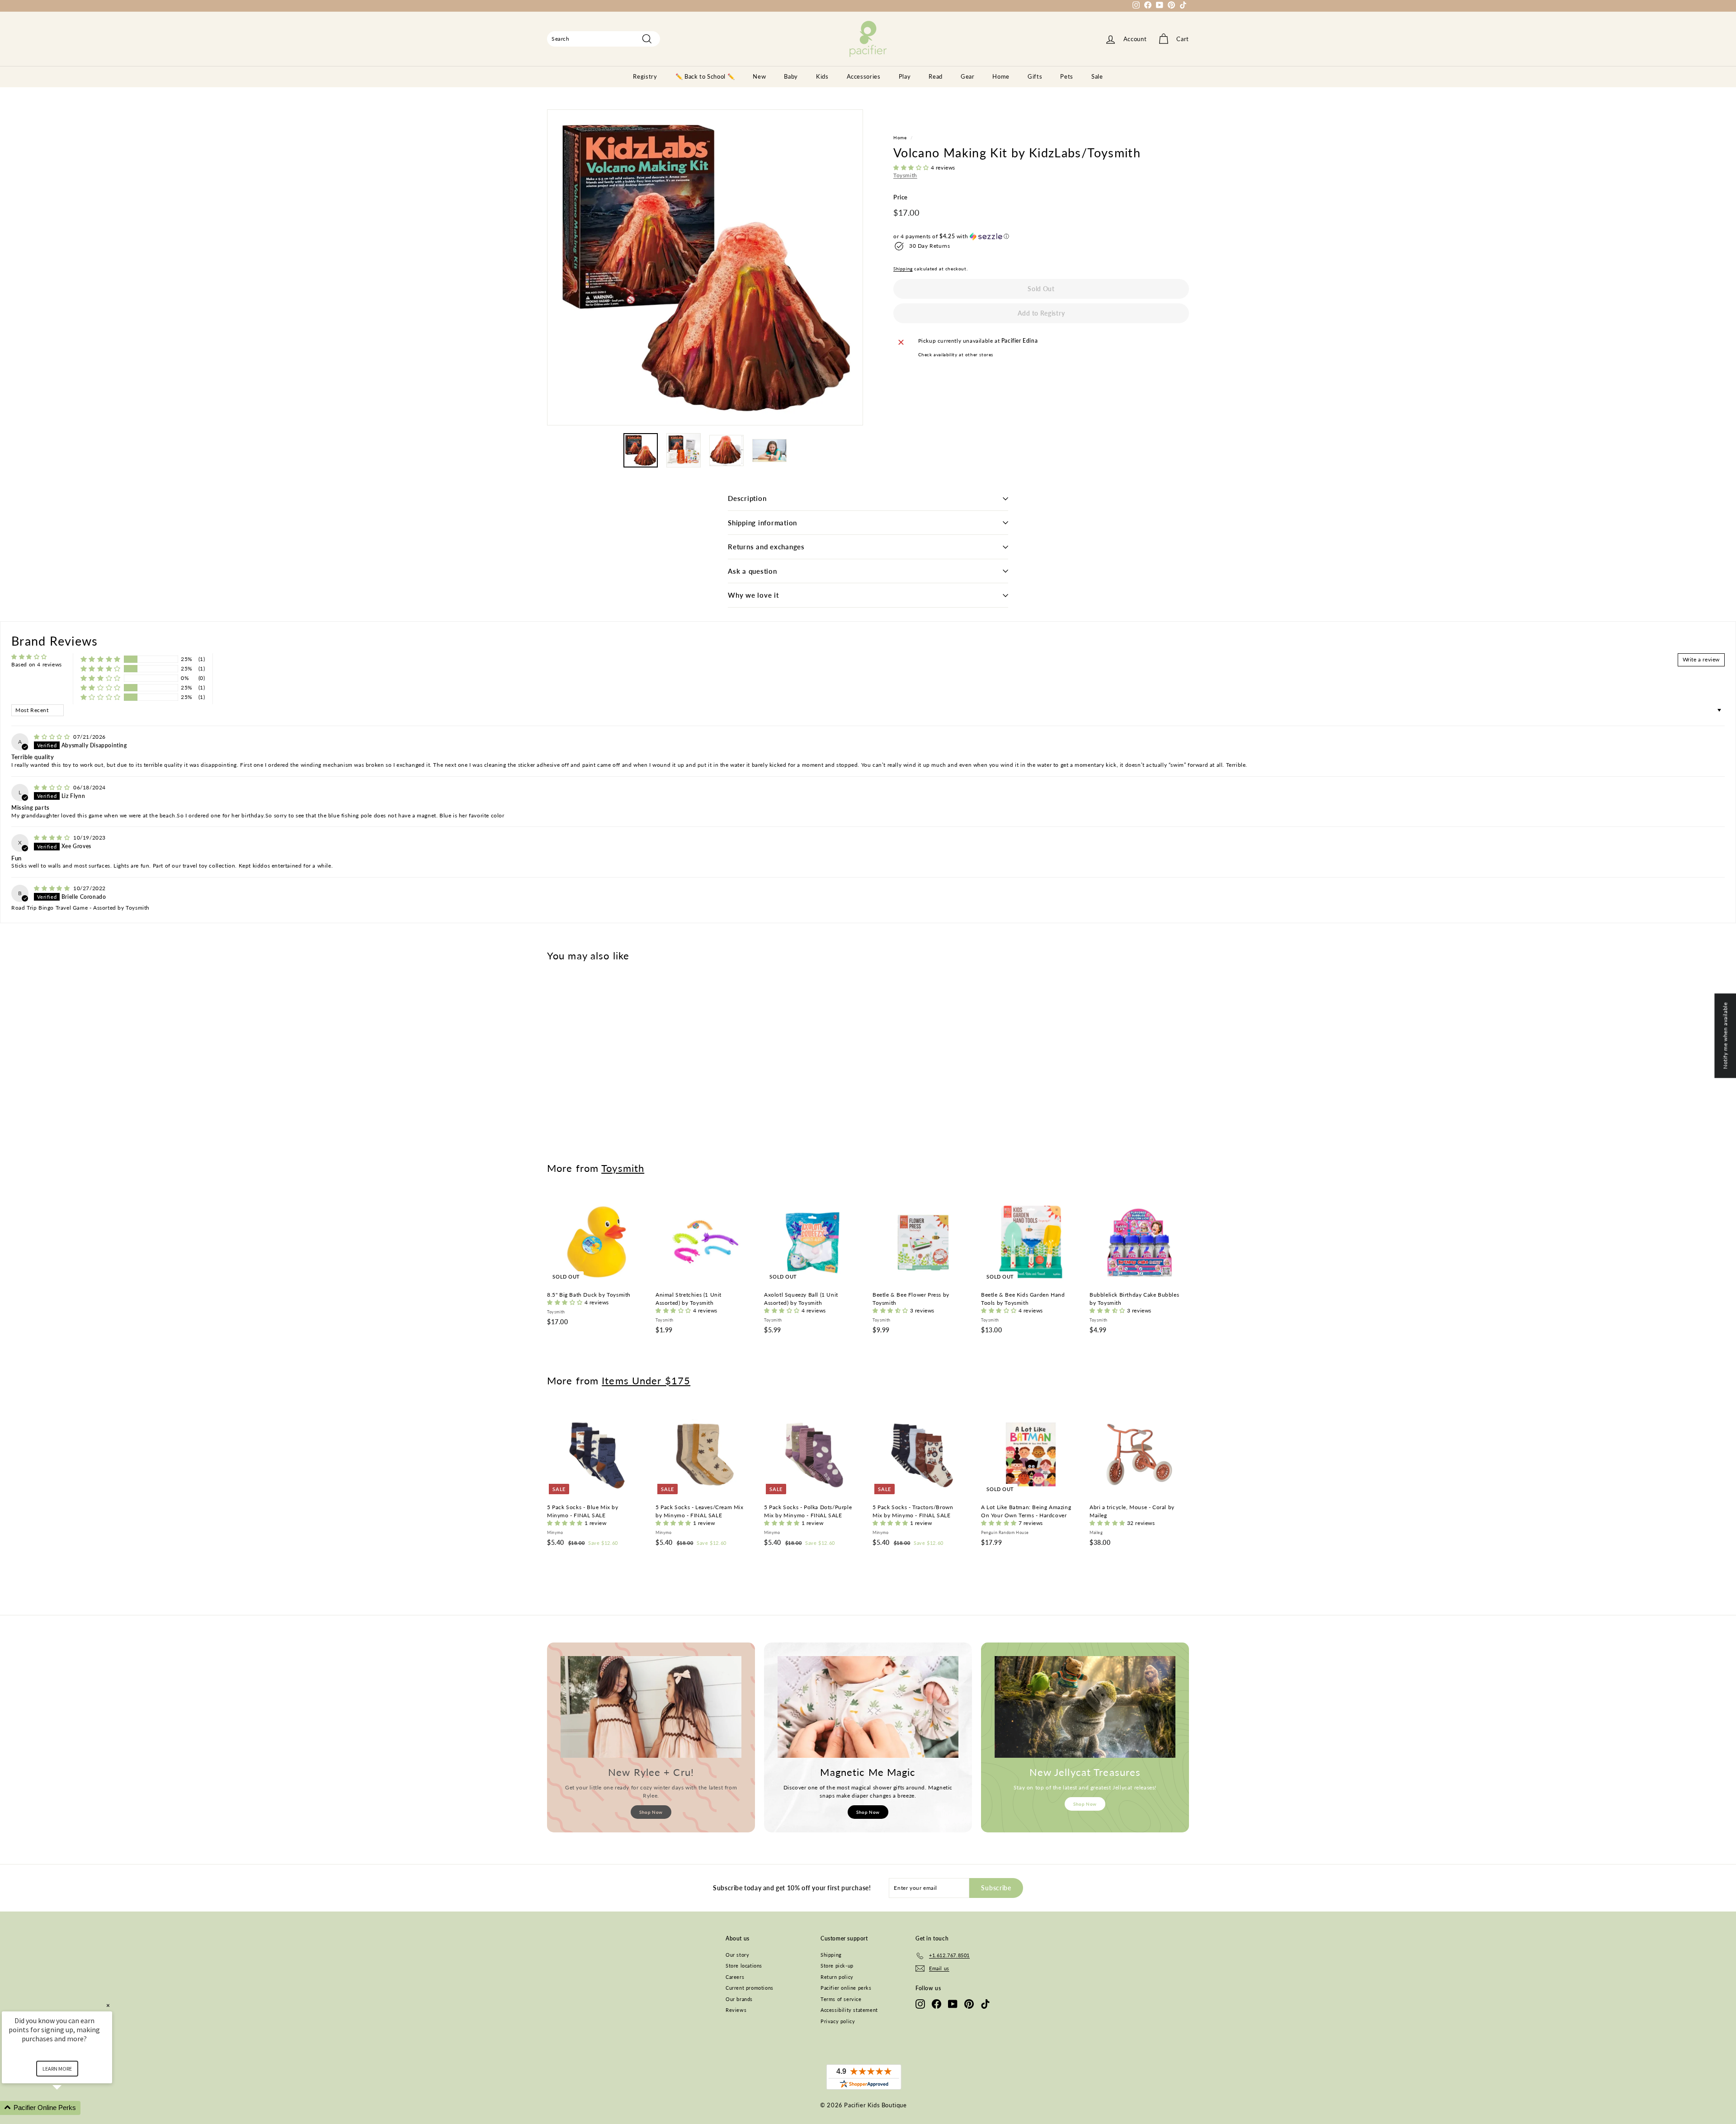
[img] (53, 737)
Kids (822, 76)
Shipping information (762, 523)
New (759, 76)
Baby (791, 76)
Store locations (744, 1966)
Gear (968, 76)
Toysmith (905, 175)
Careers (735, 1977)
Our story (737, 1955)
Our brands (739, 1999)
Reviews (736, 2010)
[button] (912, 168)
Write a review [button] (1701, 659)
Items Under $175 (646, 1381)
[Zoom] (705, 267)
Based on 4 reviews (37, 664)
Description (747, 498)
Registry (645, 76)
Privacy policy (838, 2021)
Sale (1097, 76)
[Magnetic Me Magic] (868, 1707)
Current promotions (750, 1988)
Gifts (1035, 76)
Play (905, 76)
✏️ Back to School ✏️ (705, 76)
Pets (1067, 76)
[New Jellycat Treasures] (1085, 1707)
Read (936, 76)
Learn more (57, 2069)
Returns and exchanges (766, 547)
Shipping (903, 269)
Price (901, 197)
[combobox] (604, 39)
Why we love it (753, 595)
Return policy (837, 1977)
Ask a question (752, 571)
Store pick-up (837, 1966)
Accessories (864, 76)
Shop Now (651, 1812)
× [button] (108, 2005)
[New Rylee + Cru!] (651, 1707)
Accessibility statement (849, 2010)
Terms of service (841, 1999)
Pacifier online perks (846, 1988)
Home (1001, 76)
